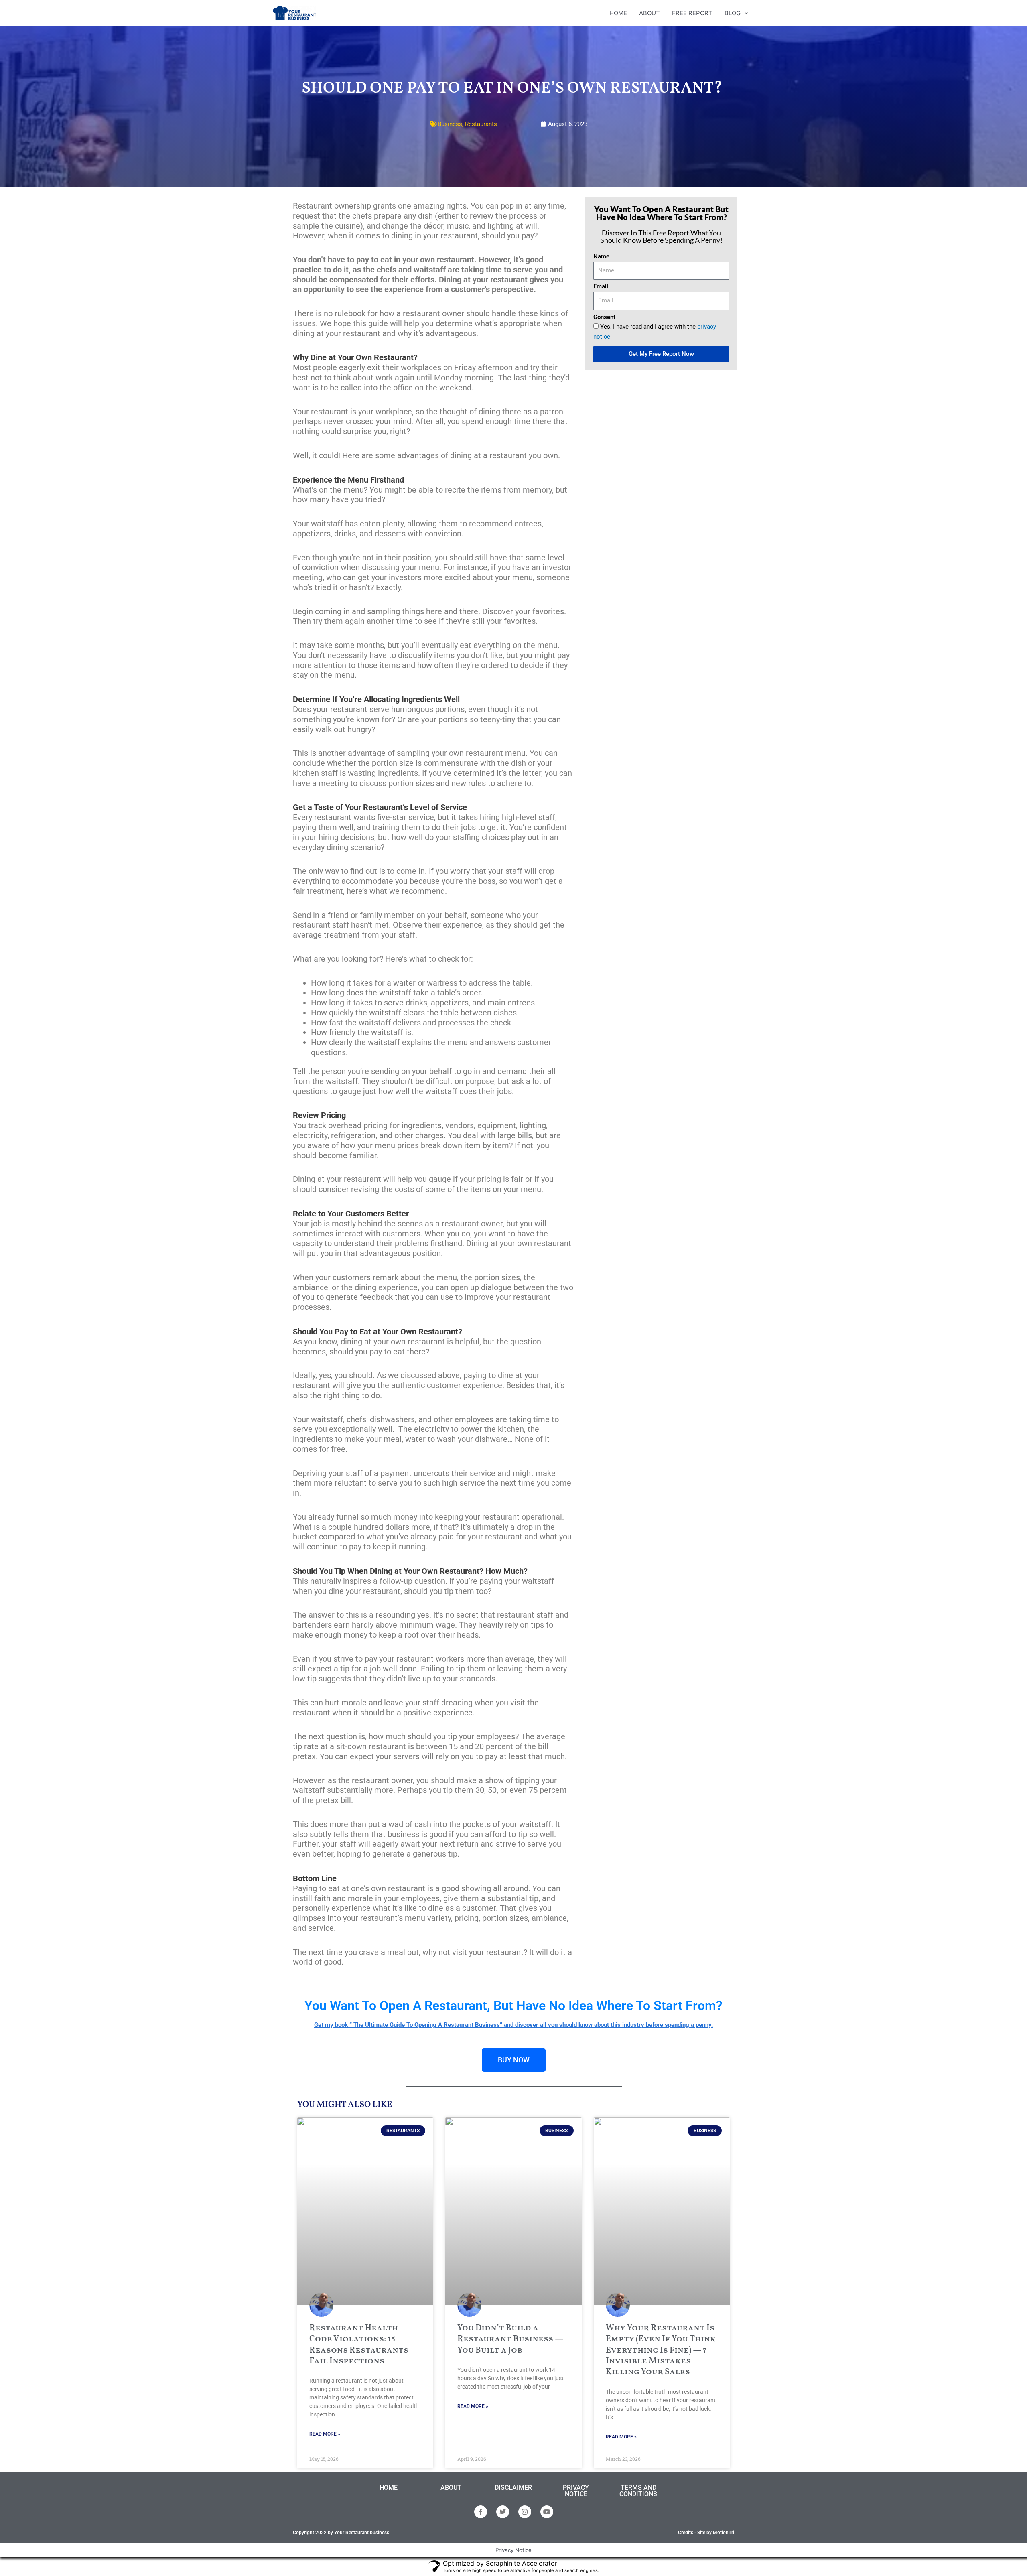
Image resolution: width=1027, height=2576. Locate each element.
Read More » (325, 2434)
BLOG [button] (733, 13)
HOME (618, 13)
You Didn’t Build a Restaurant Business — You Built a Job (510, 2339)
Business (450, 124)
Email (601, 286)
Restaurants (481, 124)
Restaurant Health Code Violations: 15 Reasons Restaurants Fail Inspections (359, 2345)
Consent (604, 317)
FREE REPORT (692, 13)
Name (601, 256)
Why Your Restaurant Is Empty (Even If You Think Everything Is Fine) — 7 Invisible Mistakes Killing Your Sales (661, 2350)
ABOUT (649, 13)
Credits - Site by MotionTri (706, 2533)
